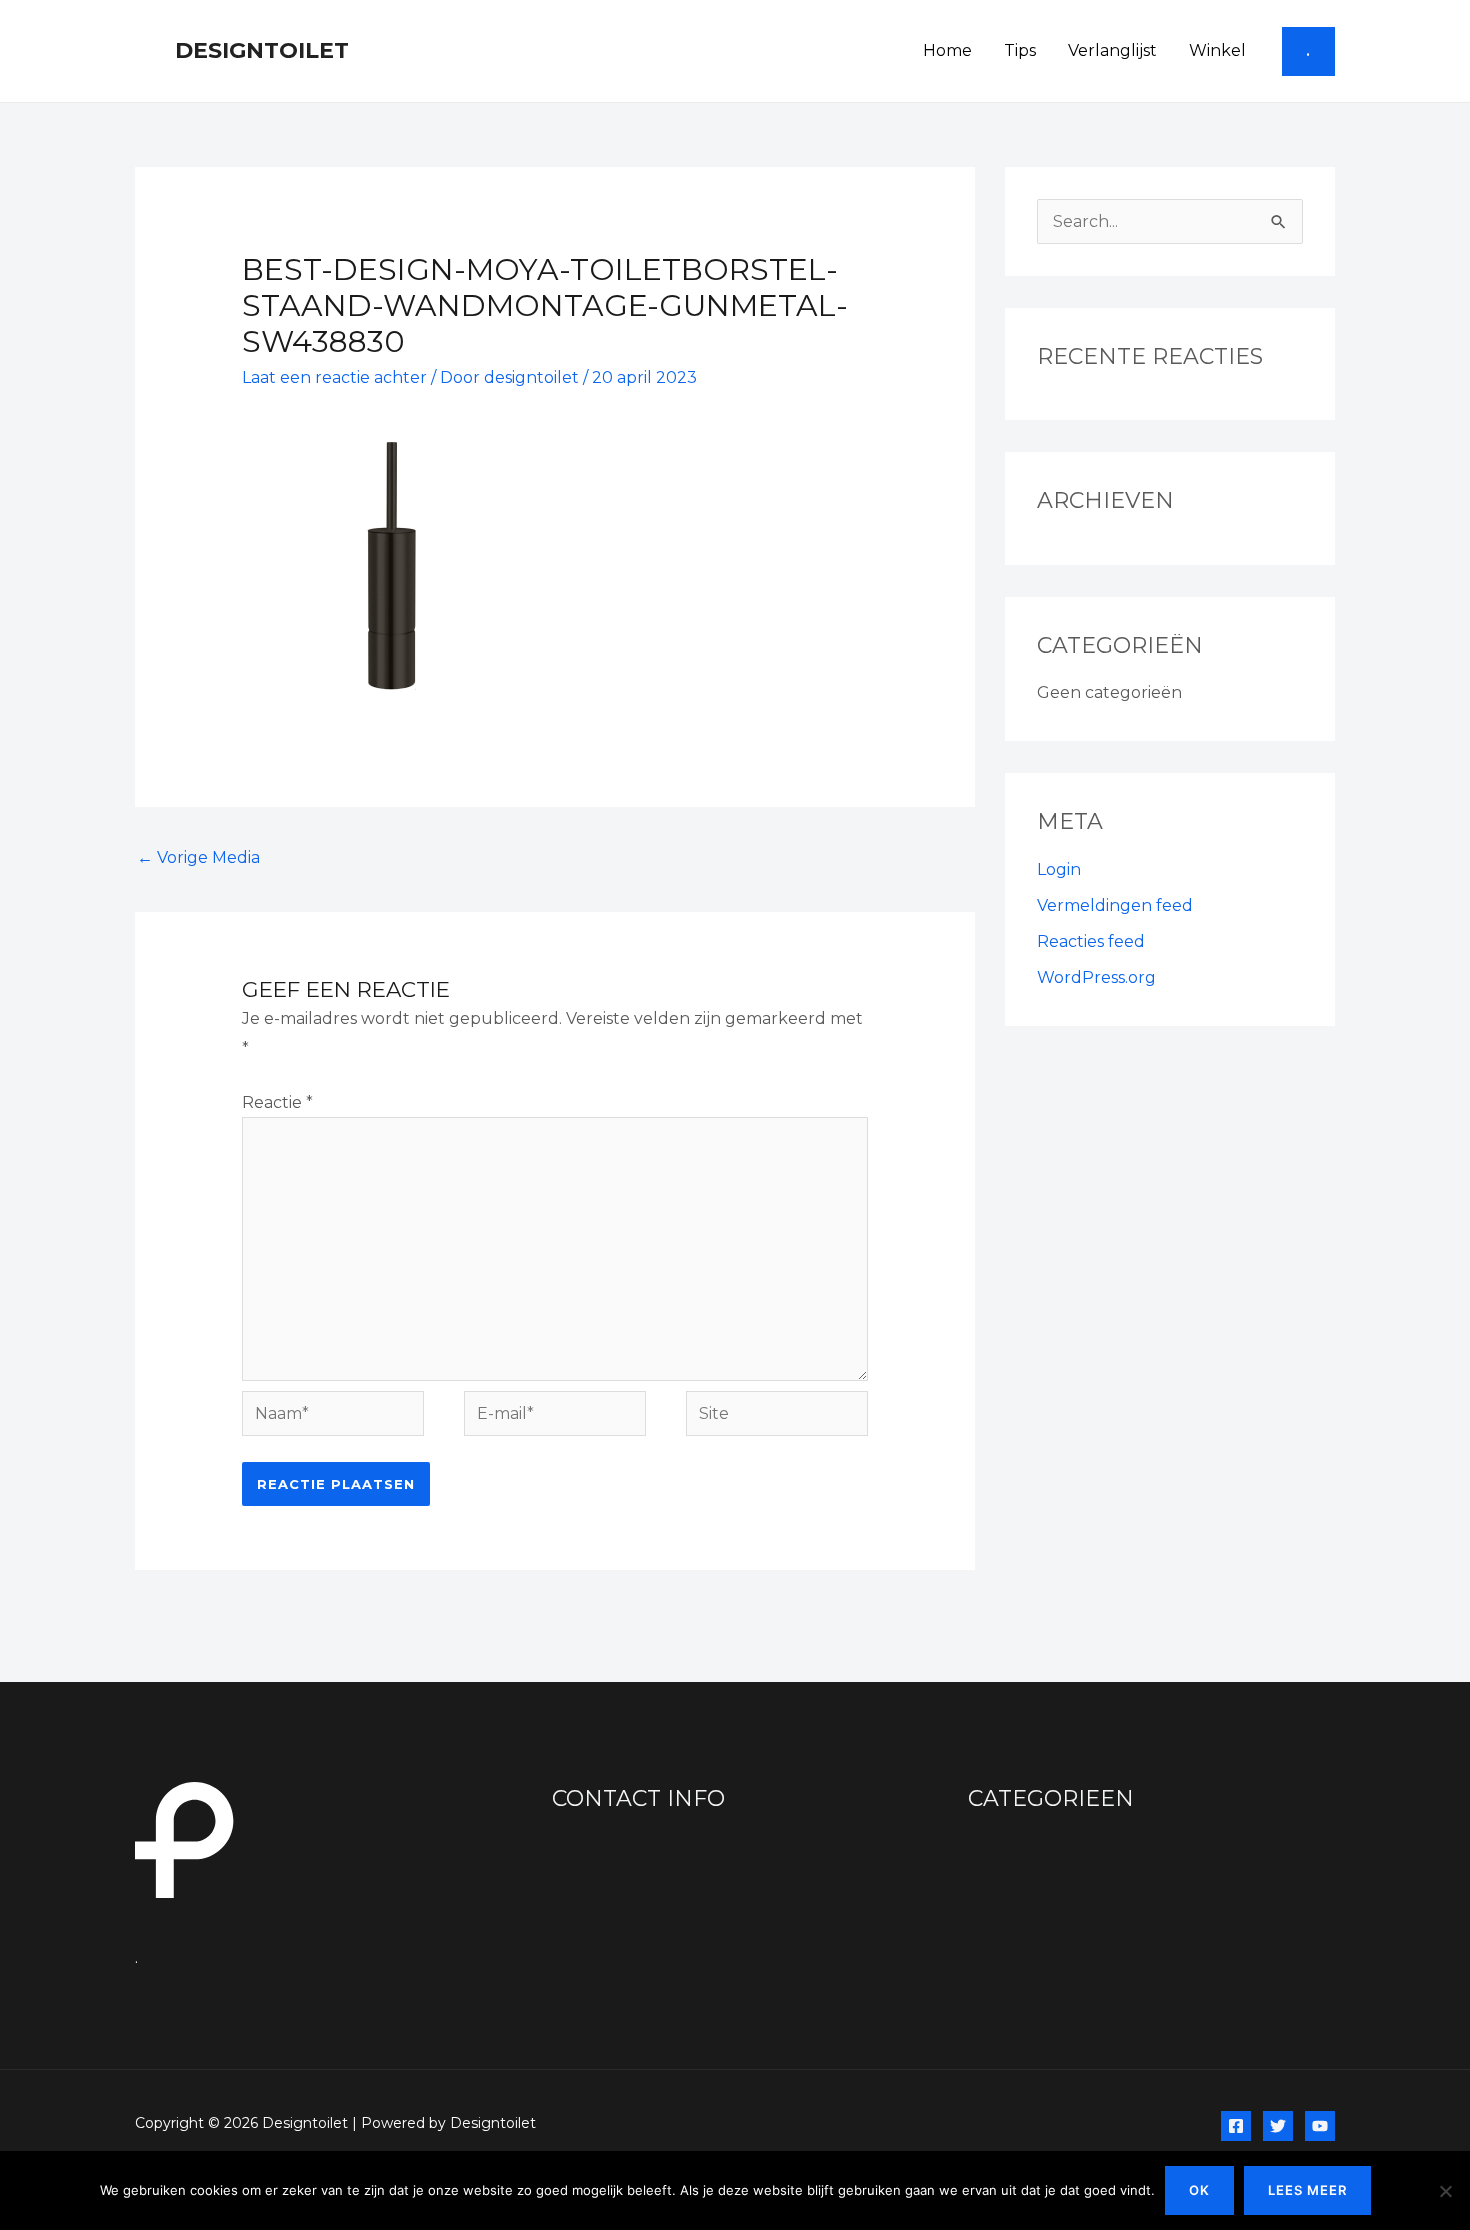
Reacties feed (1091, 941)
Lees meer (1307, 2190)
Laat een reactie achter (334, 377)
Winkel (1217, 50)
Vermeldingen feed (1115, 905)
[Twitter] (1278, 2126)
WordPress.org (1096, 977)
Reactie (277, 1102)
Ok (1199, 2190)
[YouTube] (1320, 2126)
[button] (1308, 51)
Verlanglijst (1112, 50)
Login (1059, 869)
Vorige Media (198, 857)
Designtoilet (262, 50)
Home (947, 50)
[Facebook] (1236, 2126)
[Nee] (1445, 2191)
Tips (1020, 50)
